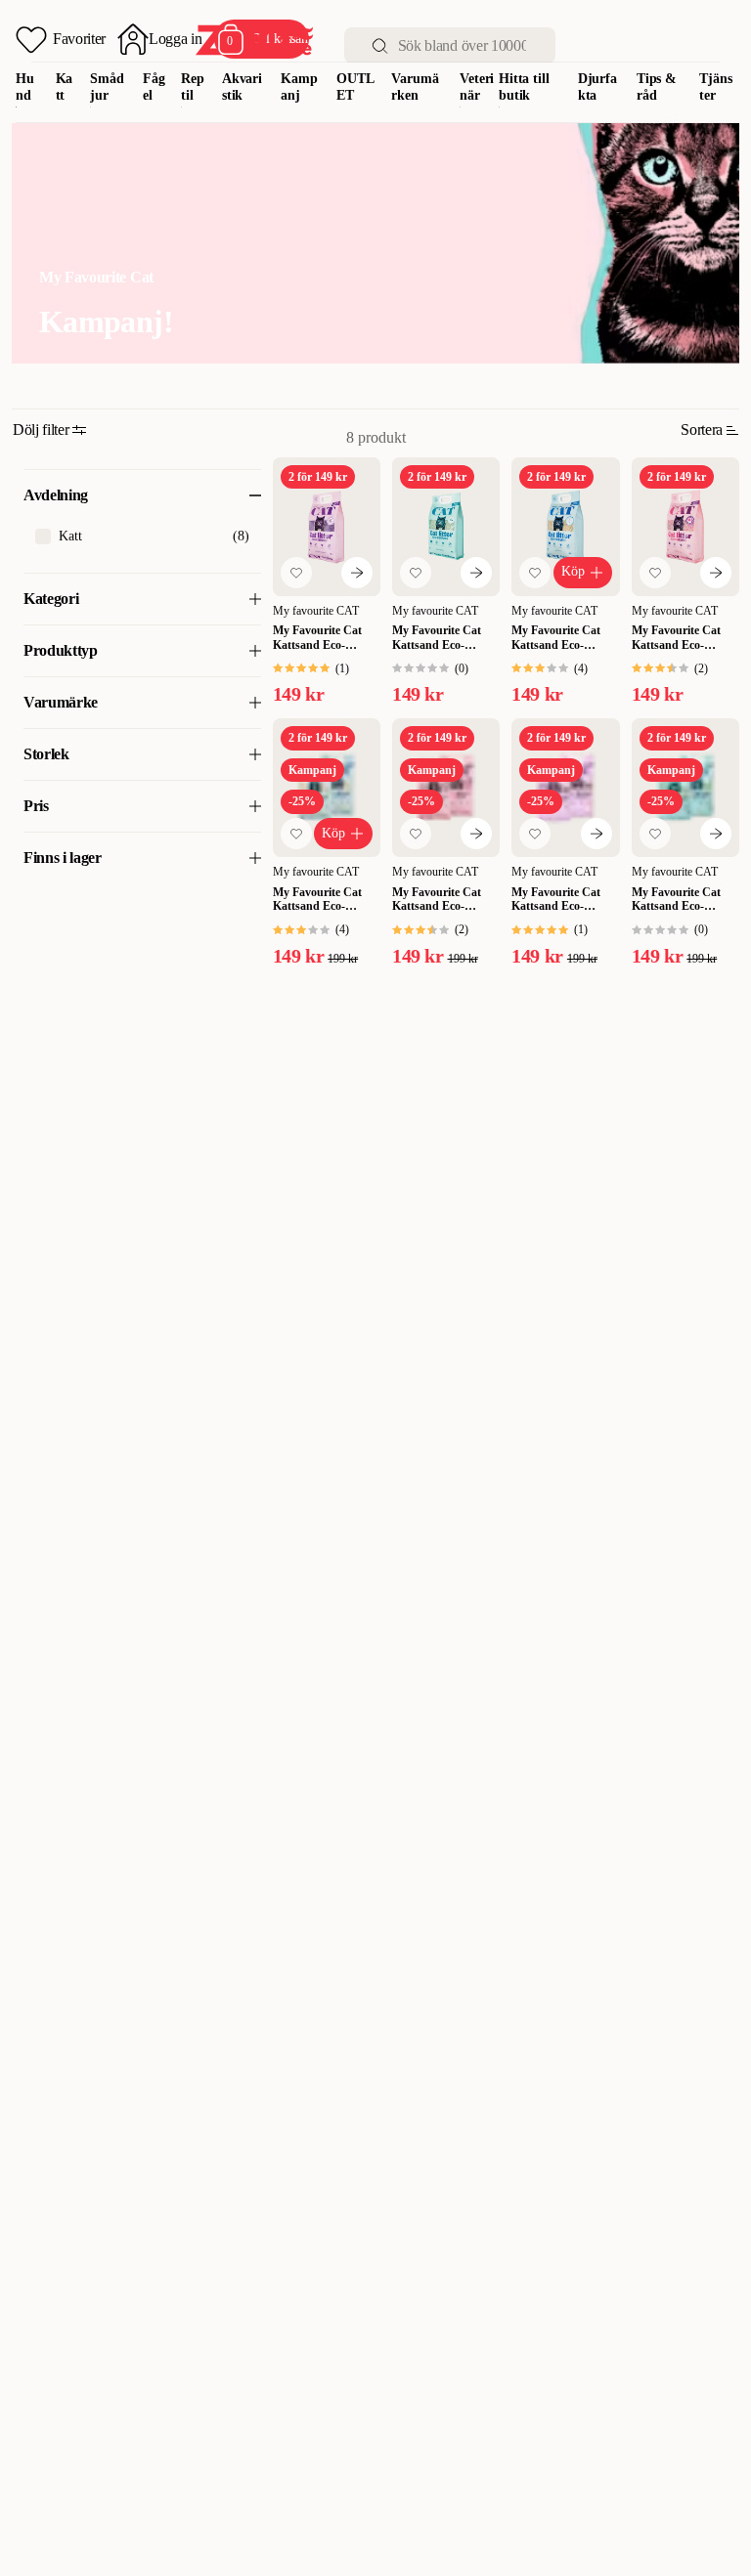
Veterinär (477, 87)
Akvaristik (242, 87)
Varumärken (415, 87)
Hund (25, 87)
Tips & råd (657, 87)
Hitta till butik (524, 87)
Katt (65, 87)
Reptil (193, 87)
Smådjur (107, 87)
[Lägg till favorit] (296, 573)
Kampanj (299, 87)
